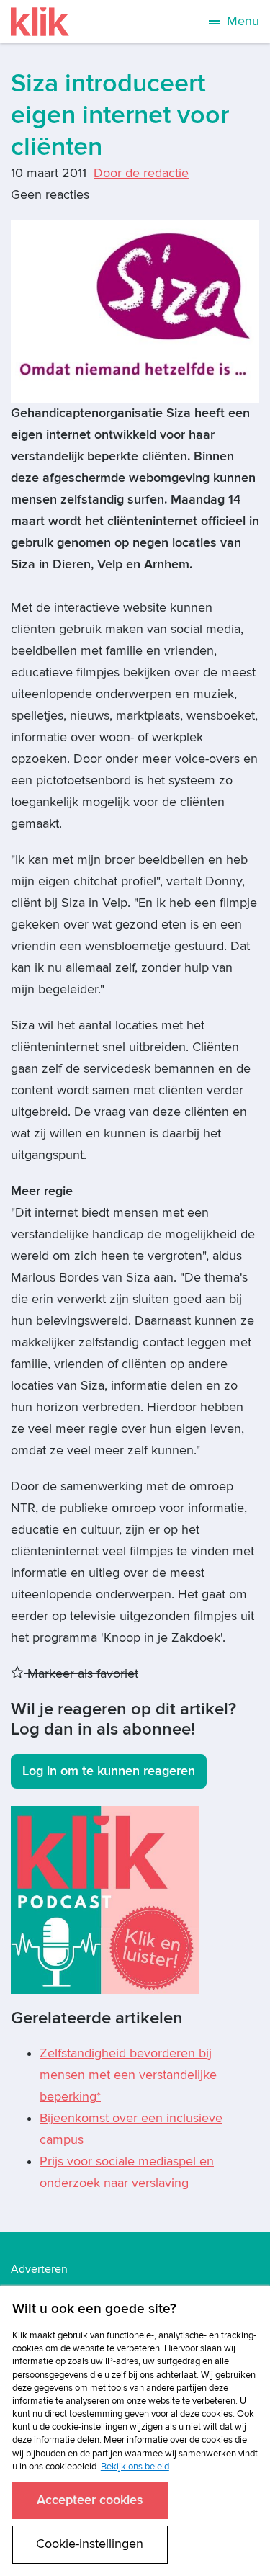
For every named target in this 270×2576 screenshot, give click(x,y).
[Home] (40, 22)
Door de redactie (141, 173)
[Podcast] (105, 1899)
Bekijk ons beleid (135, 2467)
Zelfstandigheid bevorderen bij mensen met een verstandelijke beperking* (128, 2075)
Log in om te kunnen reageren (109, 1771)
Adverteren (39, 2269)
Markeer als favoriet (81, 1674)
